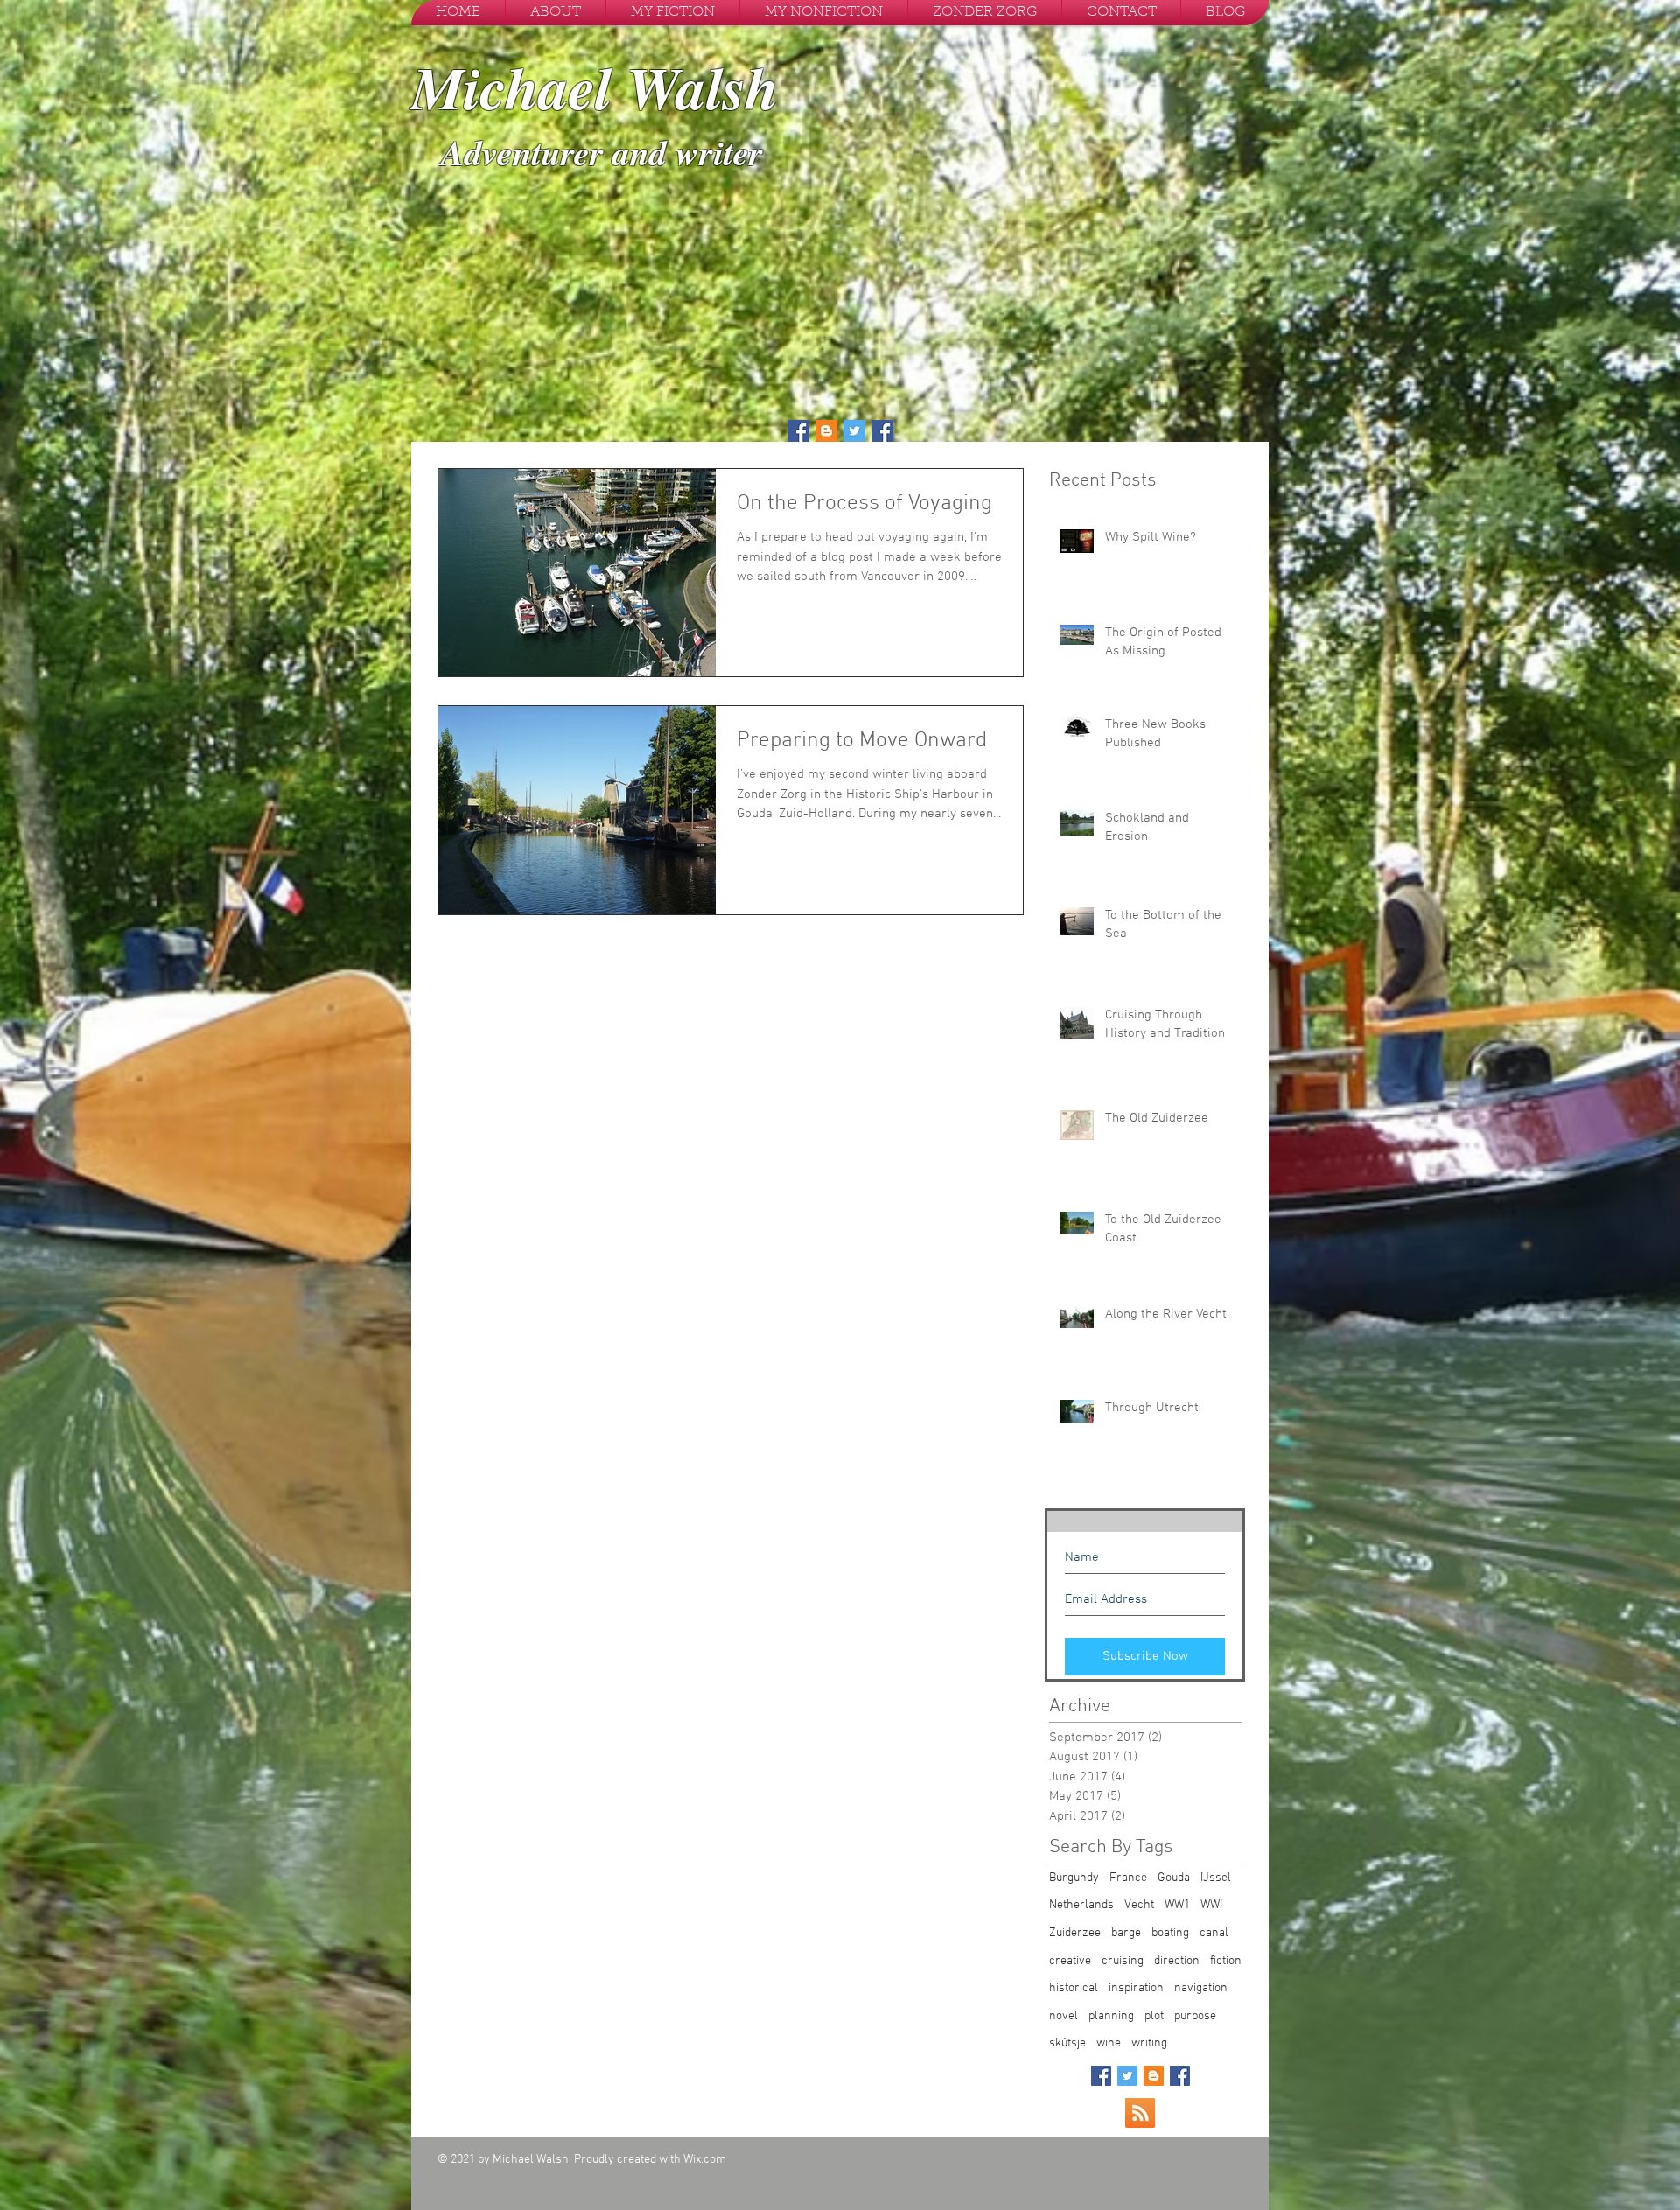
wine (1109, 2043)
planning (1111, 2016)
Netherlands (1081, 1905)
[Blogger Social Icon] (826, 431)
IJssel (1216, 1878)
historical (1074, 1988)
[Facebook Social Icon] (798, 431)
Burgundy (1074, 1878)
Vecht (1139, 1905)
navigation (1201, 1988)
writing (1149, 2043)
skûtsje (1067, 2043)
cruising (1123, 1961)
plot (1154, 2016)
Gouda (1174, 1878)
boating (1170, 1933)
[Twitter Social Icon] (854, 431)
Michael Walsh (595, 87)
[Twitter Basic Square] (1127, 2076)
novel (1064, 2016)
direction (1177, 1961)
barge (1126, 1933)
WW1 (1177, 1905)
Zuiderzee (1075, 1933)
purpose (1195, 2016)
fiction (1226, 1961)
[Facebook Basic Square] (1101, 2076)
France (1128, 1878)
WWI (1211, 1905)
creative (1070, 1961)
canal (1214, 1933)
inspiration (1136, 1988)
